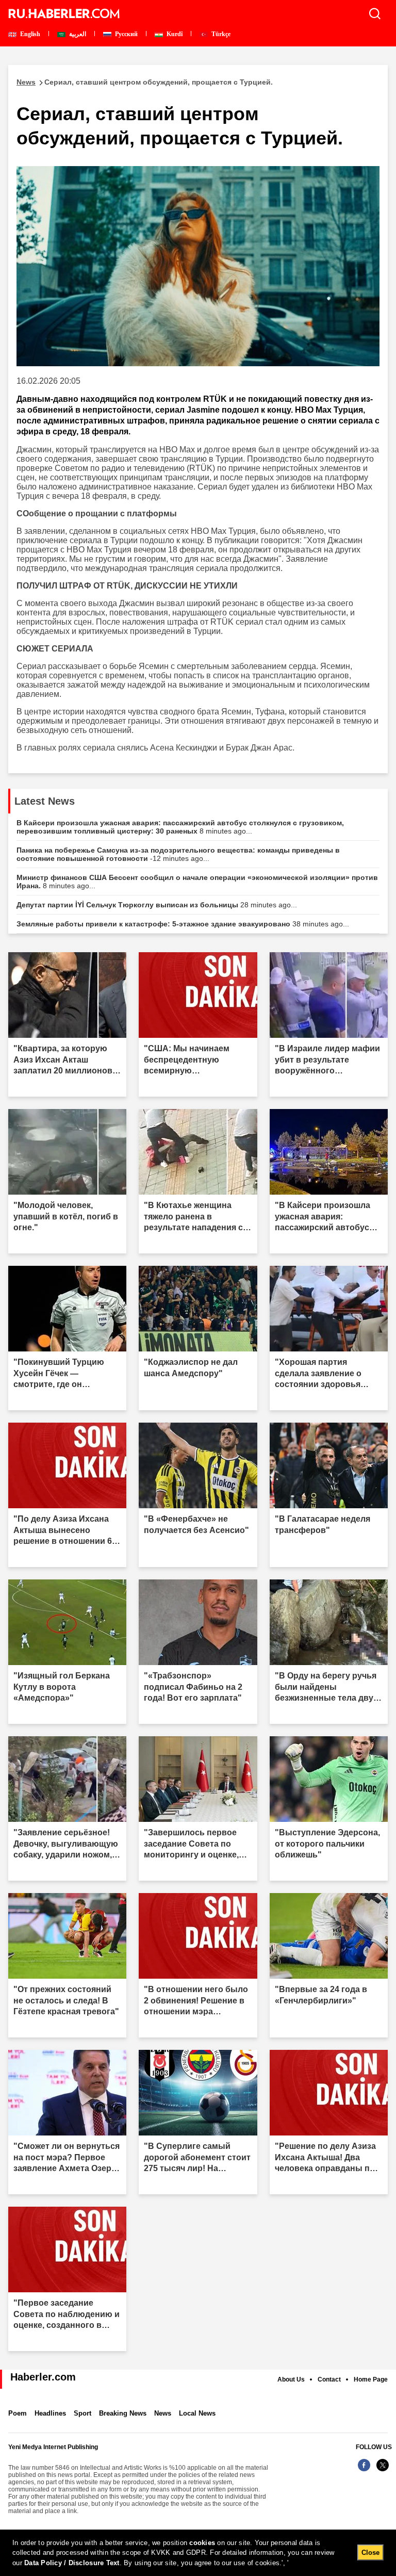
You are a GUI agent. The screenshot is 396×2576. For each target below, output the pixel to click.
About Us (291, 2379)
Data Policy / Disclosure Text (72, 2563)
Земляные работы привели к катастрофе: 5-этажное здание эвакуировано (183, 924)
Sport (82, 2413)
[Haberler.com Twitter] (383, 2471)
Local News (197, 2413)
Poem (18, 2413)
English (29, 34)
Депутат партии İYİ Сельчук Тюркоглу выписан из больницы (157, 905)
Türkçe (220, 34)
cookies (202, 2543)
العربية (77, 34)
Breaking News (123, 2413)
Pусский (126, 34)
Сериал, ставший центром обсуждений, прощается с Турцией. (145, 82)
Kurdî (174, 34)
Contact (329, 2379)
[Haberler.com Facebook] (364, 2471)
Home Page (371, 2379)
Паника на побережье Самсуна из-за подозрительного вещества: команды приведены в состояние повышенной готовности (178, 854)
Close (370, 2553)
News (163, 2413)
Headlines (50, 2413)
